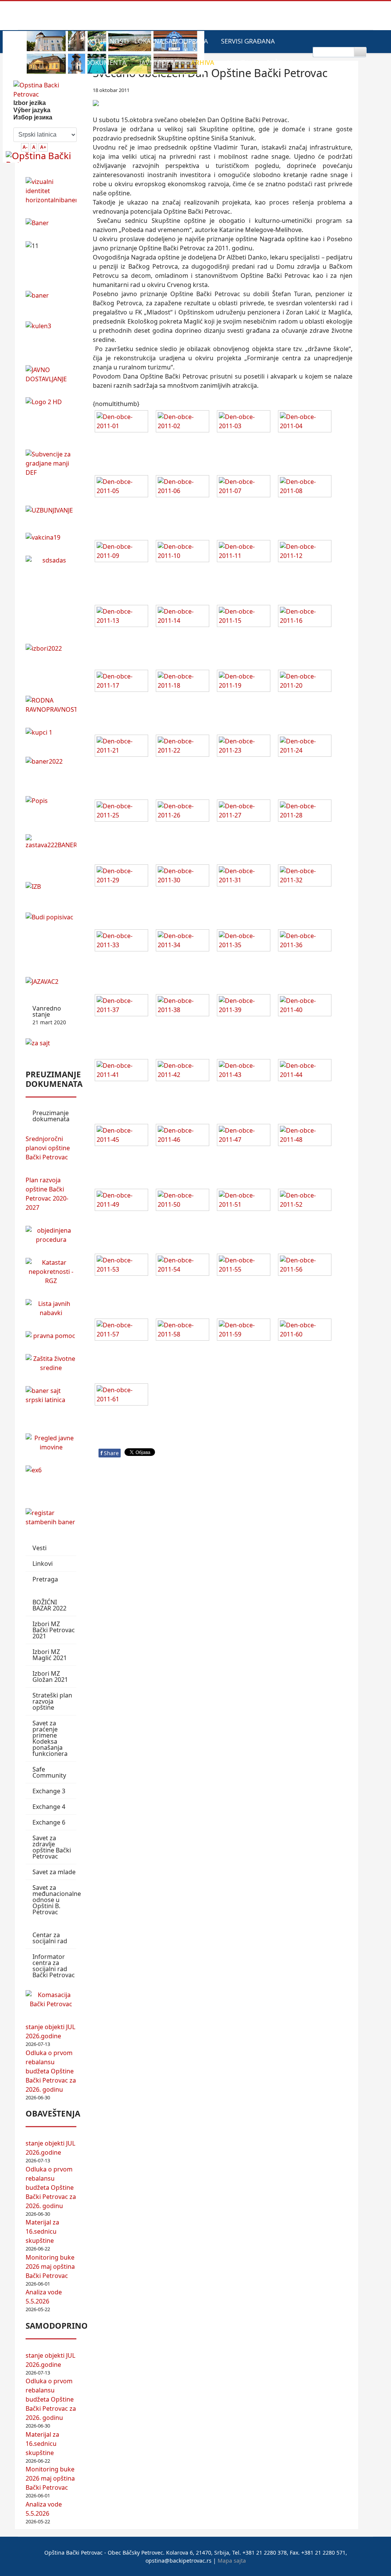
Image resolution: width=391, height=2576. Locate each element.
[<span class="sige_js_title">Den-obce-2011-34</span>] (184, 941)
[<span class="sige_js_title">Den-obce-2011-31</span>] (246, 877)
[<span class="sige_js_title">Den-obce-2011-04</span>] (307, 422)
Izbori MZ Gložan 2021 (50, 1676)
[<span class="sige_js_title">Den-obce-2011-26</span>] (184, 812)
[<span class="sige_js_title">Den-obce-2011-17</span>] (123, 682)
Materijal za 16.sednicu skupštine (42, 2231)
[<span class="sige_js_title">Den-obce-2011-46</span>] (184, 1136)
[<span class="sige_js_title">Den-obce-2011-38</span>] (184, 1006)
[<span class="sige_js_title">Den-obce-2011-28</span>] (307, 812)
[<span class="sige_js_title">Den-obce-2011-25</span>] (123, 812)
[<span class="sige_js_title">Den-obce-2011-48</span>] (307, 1136)
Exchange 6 (49, 1822)
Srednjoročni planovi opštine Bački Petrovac (48, 1148)
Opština (280, 62)
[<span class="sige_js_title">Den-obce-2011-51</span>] (246, 1201)
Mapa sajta (232, 2561)
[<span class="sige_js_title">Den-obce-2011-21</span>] (123, 747)
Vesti (40, 1548)
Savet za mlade (54, 1872)
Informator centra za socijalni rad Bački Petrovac (54, 1966)
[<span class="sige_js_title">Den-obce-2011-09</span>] (123, 552)
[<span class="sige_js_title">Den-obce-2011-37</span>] (123, 1006)
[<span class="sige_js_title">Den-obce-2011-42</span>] (184, 1071)
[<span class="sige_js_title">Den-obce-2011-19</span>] (246, 682)
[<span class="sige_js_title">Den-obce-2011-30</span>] (184, 877)
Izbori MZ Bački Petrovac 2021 (54, 1630)
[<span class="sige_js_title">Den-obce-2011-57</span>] (123, 1331)
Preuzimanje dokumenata (51, 1116)
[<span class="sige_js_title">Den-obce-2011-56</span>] (307, 1266)
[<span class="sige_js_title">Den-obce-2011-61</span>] (123, 1396)
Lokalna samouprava (171, 41)
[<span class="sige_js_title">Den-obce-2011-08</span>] (307, 487)
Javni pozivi (159, 62)
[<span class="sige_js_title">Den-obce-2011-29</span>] (123, 877)
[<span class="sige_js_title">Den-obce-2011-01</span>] (123, 422)
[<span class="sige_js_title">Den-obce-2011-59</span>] (246, 1331)
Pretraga (45, 1579)
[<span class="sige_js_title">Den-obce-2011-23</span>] (246, 747)
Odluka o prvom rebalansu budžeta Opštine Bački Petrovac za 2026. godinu (51, 2071)
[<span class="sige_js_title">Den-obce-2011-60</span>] (307, 1331)
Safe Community (49, 1772)
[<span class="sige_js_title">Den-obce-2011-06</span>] (184, 487)
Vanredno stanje (49, 1015)
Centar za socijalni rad (50, 1938)
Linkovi (43, 1564)
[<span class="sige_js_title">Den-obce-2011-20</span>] (307, 682)
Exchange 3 (49, 1791)
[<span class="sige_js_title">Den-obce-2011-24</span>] (307, 747)
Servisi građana (248, 41)
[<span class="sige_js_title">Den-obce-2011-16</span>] (307, 617)
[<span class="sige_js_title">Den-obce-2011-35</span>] (246, 941)
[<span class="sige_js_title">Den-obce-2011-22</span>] (184, 747)
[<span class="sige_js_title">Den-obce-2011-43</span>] (246, 1071)
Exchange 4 (49, 1807)
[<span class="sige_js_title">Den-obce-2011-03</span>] (246, 422)
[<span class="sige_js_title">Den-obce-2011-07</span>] (246, 487)
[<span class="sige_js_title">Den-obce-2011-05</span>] (123, 487)
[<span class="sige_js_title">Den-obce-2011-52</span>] (307, 1201)
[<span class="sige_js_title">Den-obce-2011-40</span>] (307, 1006)
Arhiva (203, 62)
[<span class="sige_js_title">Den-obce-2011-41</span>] (123, 1071)
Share (110, 1453)
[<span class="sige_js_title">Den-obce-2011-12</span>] (307, 552)
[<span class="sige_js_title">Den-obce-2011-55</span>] (246, 1266)
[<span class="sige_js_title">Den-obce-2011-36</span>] (307, 941)
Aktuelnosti (107, 41)
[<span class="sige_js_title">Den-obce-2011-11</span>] (246, 552)
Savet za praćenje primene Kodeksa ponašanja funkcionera (50, 1738)
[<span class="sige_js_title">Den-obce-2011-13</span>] (123, 617)
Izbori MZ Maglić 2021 (50, 1655)
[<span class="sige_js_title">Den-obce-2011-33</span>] (123, 941)
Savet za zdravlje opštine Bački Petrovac (52, 1847)
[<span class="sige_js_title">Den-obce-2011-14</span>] (184, 617)
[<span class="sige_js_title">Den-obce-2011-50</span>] (184, 1201)
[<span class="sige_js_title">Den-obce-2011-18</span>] (184, 682)
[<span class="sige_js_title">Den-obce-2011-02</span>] (184, 422)
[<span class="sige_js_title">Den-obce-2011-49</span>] (123, 1201)
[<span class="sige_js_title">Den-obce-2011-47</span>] (246, 1136)
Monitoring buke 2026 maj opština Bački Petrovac (50, 2266)
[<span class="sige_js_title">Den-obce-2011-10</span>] (184, 552)
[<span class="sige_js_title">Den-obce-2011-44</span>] (307, 1071)
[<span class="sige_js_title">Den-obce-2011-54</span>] (184, 1266)
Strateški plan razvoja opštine (52, 1701)
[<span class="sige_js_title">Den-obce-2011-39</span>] (246, 1006)
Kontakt (242, 62)
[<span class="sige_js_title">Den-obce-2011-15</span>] (246, 617)
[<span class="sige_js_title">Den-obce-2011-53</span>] (123, 1266)
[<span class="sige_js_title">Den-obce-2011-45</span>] (123, 1136)
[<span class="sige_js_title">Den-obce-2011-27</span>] (246, 812)
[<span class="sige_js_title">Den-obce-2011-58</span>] (184, 1331)
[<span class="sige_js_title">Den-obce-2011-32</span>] (307, 877)
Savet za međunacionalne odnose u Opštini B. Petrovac (54, 1900)
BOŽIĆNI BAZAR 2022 (49, 1605)
